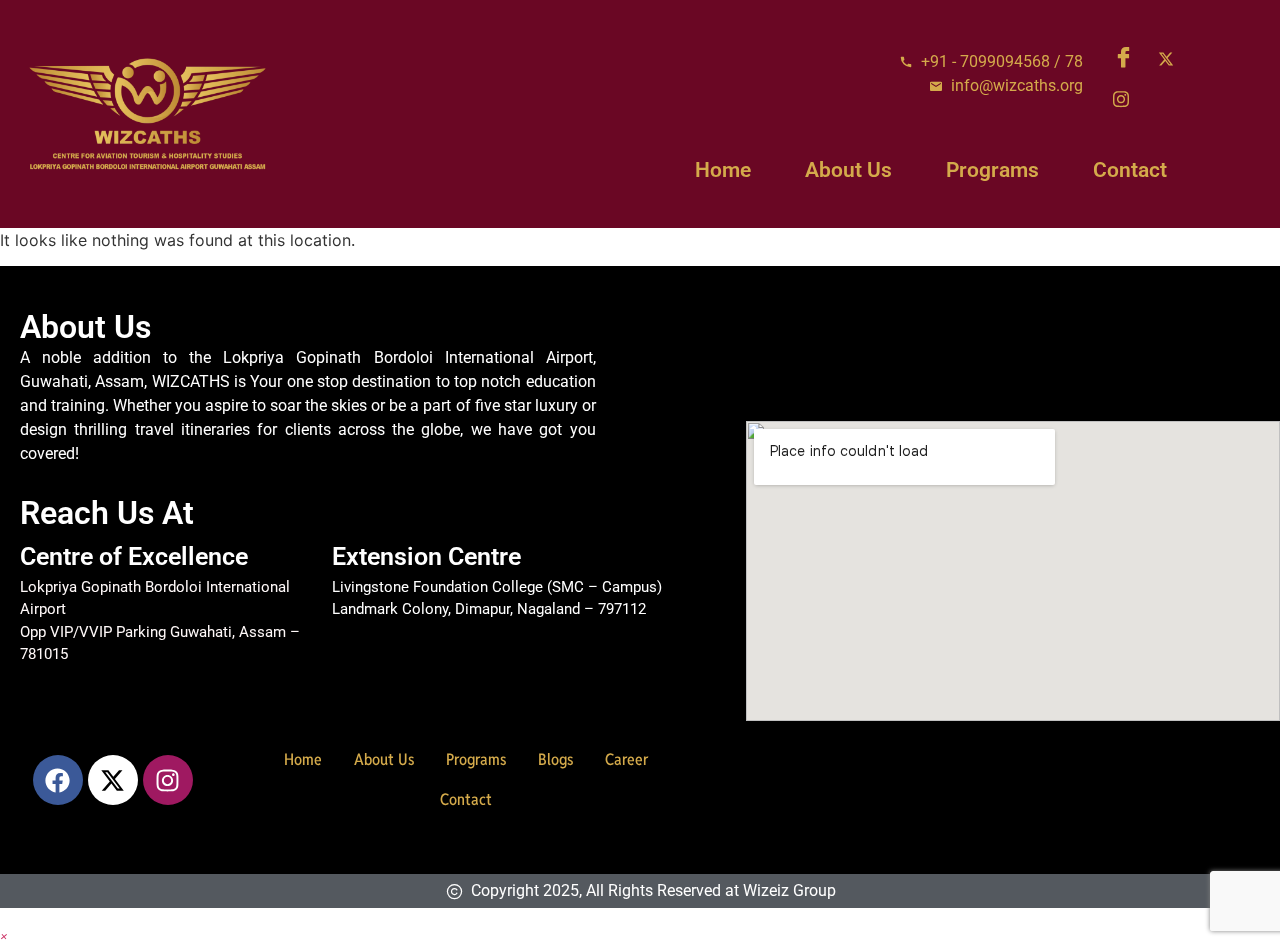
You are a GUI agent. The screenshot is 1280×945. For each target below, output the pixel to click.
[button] (4, 935)
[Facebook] (1128, 58)
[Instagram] (1128, 98)
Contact (1130, 170)
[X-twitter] (113, 780)
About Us (848, 170)
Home (723, 170)
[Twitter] (1173, 58)
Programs (992, 170)
